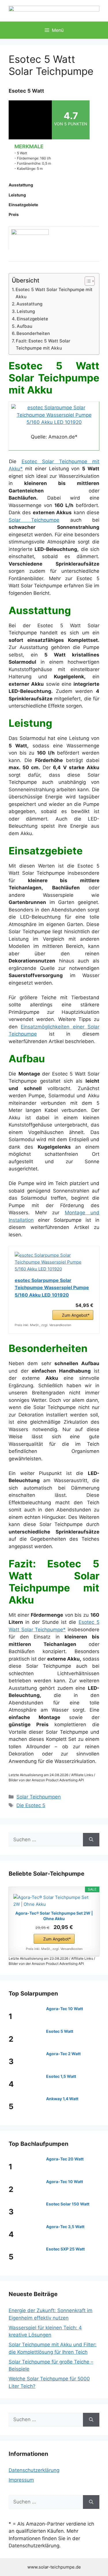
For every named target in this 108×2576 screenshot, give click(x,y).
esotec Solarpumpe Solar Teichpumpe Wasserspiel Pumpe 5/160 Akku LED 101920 (52, 1288)
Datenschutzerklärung (34, 2470)
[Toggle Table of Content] (87, 281)
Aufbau (24, 326)
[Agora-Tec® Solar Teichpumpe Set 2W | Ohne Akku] (54, 1901)
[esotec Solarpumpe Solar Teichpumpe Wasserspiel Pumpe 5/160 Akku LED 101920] (54, 422)
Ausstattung (29, 304)
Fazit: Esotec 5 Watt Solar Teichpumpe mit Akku (43, 344)
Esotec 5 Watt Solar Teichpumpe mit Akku (54, 293)
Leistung (26, 311)
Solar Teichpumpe (34, 520)
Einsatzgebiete (32, 319)
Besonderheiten (33, 333)
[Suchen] (91, 1840)
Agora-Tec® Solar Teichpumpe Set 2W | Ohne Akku (54, 1916)
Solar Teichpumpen (39, 1797)
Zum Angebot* (76, 1315)
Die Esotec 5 (31, 1805)
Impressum (21, 2480)
